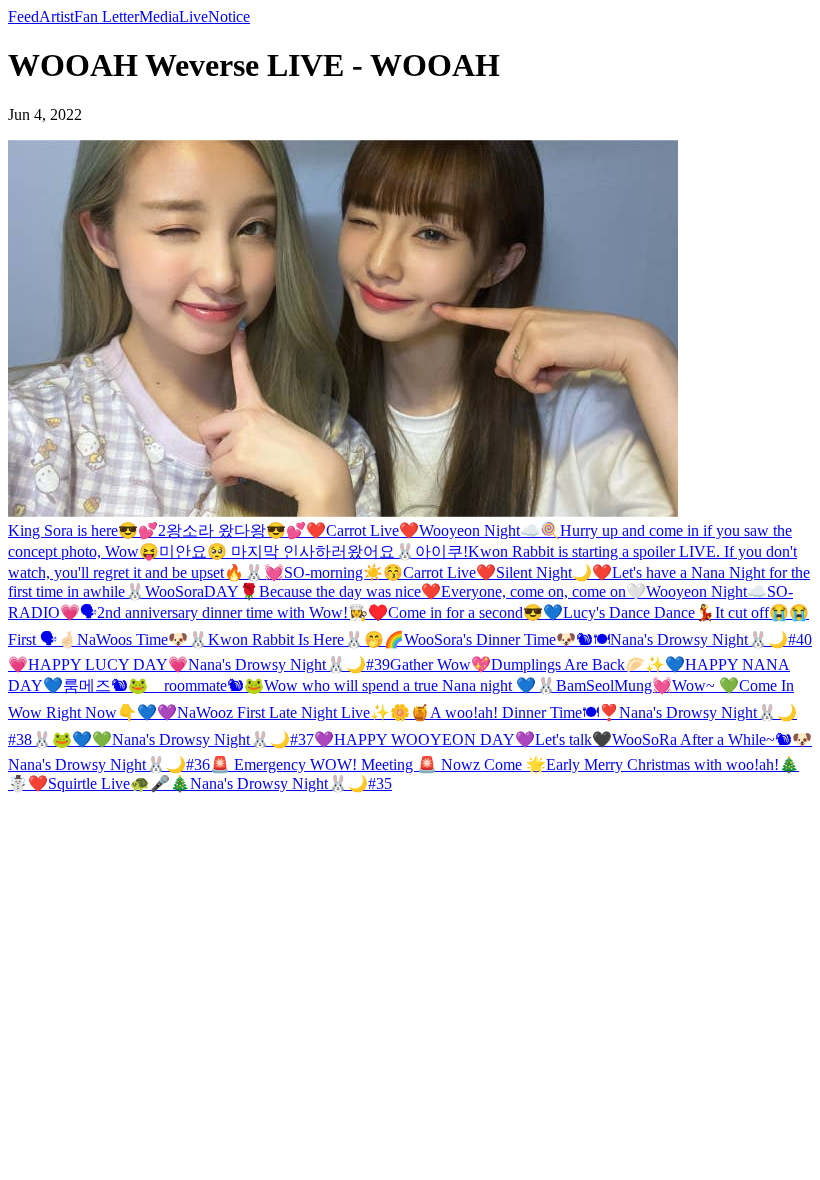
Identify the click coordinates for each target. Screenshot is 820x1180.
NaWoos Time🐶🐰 (142, 639)
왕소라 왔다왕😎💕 (236, 530)
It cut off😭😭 (762, 612)
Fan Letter (106, 16)
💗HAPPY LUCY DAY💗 (98, 664)
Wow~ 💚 (705, 685)
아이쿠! (441, 551)
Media (159, 16)
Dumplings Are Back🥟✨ (578, 664)
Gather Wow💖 (440, 664)
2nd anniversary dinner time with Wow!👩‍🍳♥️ (242, 612)
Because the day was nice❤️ (350, 591)
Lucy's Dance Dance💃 (639, 612)
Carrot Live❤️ (449, 572)
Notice (229, 16)
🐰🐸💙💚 (72, 739)
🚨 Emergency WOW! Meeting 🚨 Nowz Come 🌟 (378, 764)
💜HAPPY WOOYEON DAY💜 (424, 739)
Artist (56, 16)
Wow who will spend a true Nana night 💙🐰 (410, 685)
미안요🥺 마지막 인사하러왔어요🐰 (287, 551)
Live (193, 16)
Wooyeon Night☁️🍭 (489, 530)
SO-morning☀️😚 (343, 572)
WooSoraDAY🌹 (202, 591)
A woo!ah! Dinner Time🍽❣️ (524, 712)
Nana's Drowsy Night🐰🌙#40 (711, 639)
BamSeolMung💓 (614, 685)
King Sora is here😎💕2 (87, 530)
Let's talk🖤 (573, 739)
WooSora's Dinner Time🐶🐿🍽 (507, 639)
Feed (23, 16)
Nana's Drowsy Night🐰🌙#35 (291, 783)
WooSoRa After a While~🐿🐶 (712, 739)
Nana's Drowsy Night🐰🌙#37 (213, 739)
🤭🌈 (384, 639)
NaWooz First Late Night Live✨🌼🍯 (303, 712)
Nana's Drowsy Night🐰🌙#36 (109, 764)
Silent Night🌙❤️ (554, 572)
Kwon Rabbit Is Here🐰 (286, 639)
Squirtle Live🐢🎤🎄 (119, 783)
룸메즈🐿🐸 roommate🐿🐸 (163, 685)
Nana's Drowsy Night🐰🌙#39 (289, 664)
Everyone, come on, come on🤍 (543, 591)
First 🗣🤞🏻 (42, 639)
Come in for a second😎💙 (475, 612)
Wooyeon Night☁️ (706, 591)
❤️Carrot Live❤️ (362, 530)
